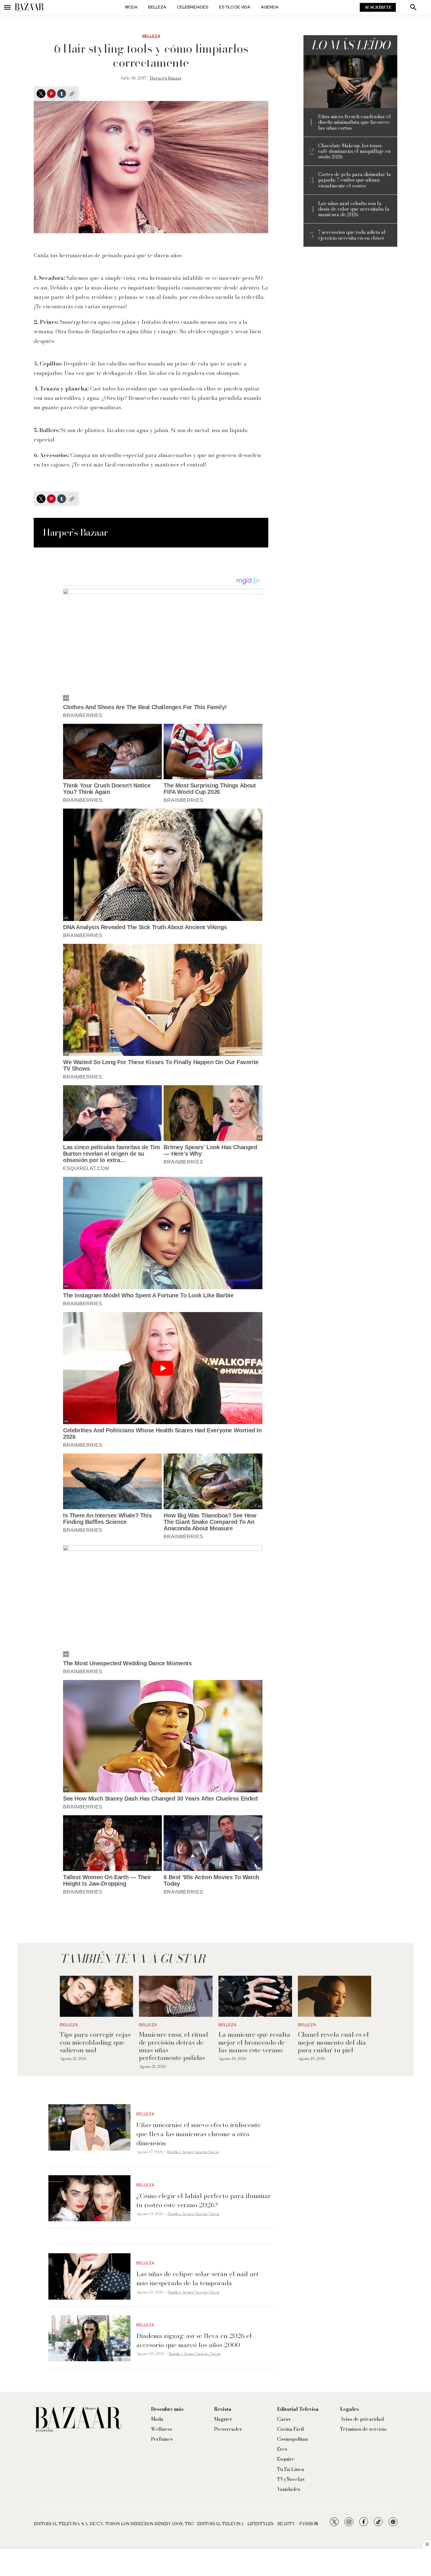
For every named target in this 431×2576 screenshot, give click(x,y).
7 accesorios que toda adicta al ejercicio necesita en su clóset (352, 235)
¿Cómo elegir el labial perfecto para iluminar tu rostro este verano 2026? (204, 2200)
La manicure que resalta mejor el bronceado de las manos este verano (254, 2042)
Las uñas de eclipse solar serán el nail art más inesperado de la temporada (197, 2278)
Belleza (157, 7)
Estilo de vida (235, 7)
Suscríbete (378, 7)
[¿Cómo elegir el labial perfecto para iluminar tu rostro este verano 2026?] (89, 2198)
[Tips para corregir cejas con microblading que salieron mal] (97, 1996)
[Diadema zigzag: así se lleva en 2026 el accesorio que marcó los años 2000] (89, 2338)
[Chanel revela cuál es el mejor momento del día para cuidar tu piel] (335, 1996)
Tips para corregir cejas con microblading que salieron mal (95, 2042)
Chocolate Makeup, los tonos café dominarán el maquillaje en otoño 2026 (354, 151)
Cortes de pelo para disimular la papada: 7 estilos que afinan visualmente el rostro (354, 180)
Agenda (270, 7)
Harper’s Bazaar (166, 78)
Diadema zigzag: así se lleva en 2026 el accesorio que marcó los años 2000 (194, 2340)
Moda (131, 7)
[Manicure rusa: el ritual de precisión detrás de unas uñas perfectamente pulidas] (176, 1996)
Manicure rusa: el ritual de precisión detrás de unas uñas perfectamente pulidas (174, 2046)
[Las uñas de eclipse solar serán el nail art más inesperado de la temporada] (89, 2276)
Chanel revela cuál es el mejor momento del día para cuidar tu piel (333, 2042)
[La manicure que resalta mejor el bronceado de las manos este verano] (255, 1996)
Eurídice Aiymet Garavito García (193, 2152)
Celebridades (193, 7)
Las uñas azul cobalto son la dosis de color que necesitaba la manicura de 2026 (354, 209)
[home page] (29, 7)
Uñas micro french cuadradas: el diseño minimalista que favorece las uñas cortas (354, 122)
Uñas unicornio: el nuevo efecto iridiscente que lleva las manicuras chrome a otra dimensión (198, 2134)
